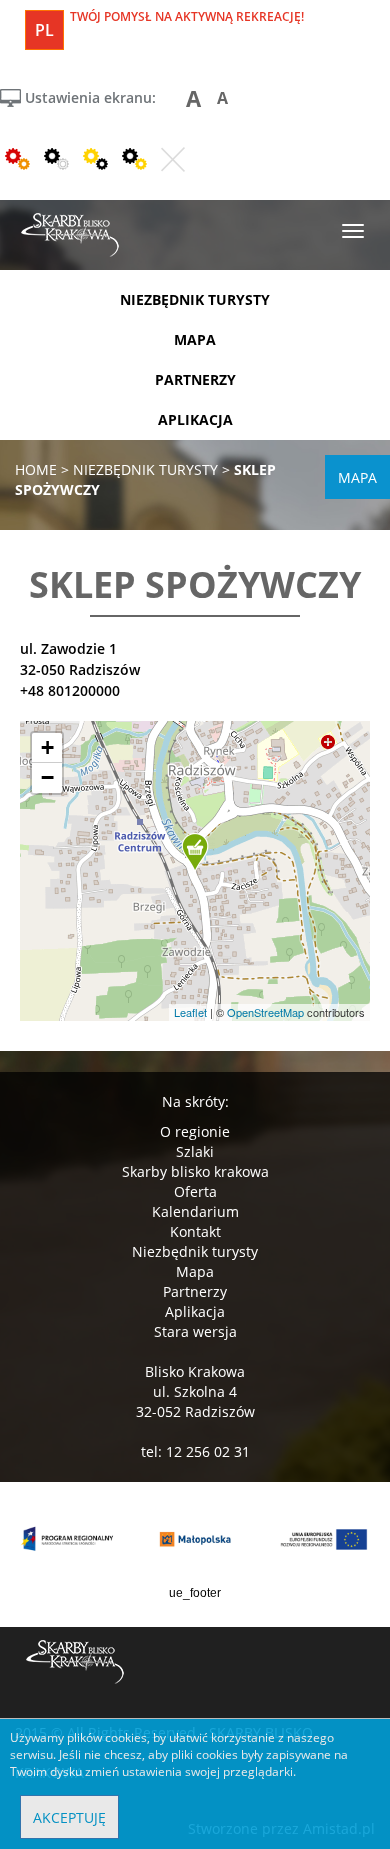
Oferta (195, 1191)
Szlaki (195, 1151)
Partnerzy (195, 1291)
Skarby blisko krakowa (195, 1171)
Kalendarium (195, 1211)
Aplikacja (195, 1311)
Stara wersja (195, 1331)
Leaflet (190, 1012)
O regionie (195, 1131)
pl (44, 30)
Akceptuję (69, 1817)
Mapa (195, 1271)
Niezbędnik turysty (195, 1251)
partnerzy (195, 379)
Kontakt (195, 1231)
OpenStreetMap (265, 1012)
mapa (195, 339)
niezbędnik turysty (195, 299)
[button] (195, 853)
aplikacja (195, 419)
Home (36, 469)
